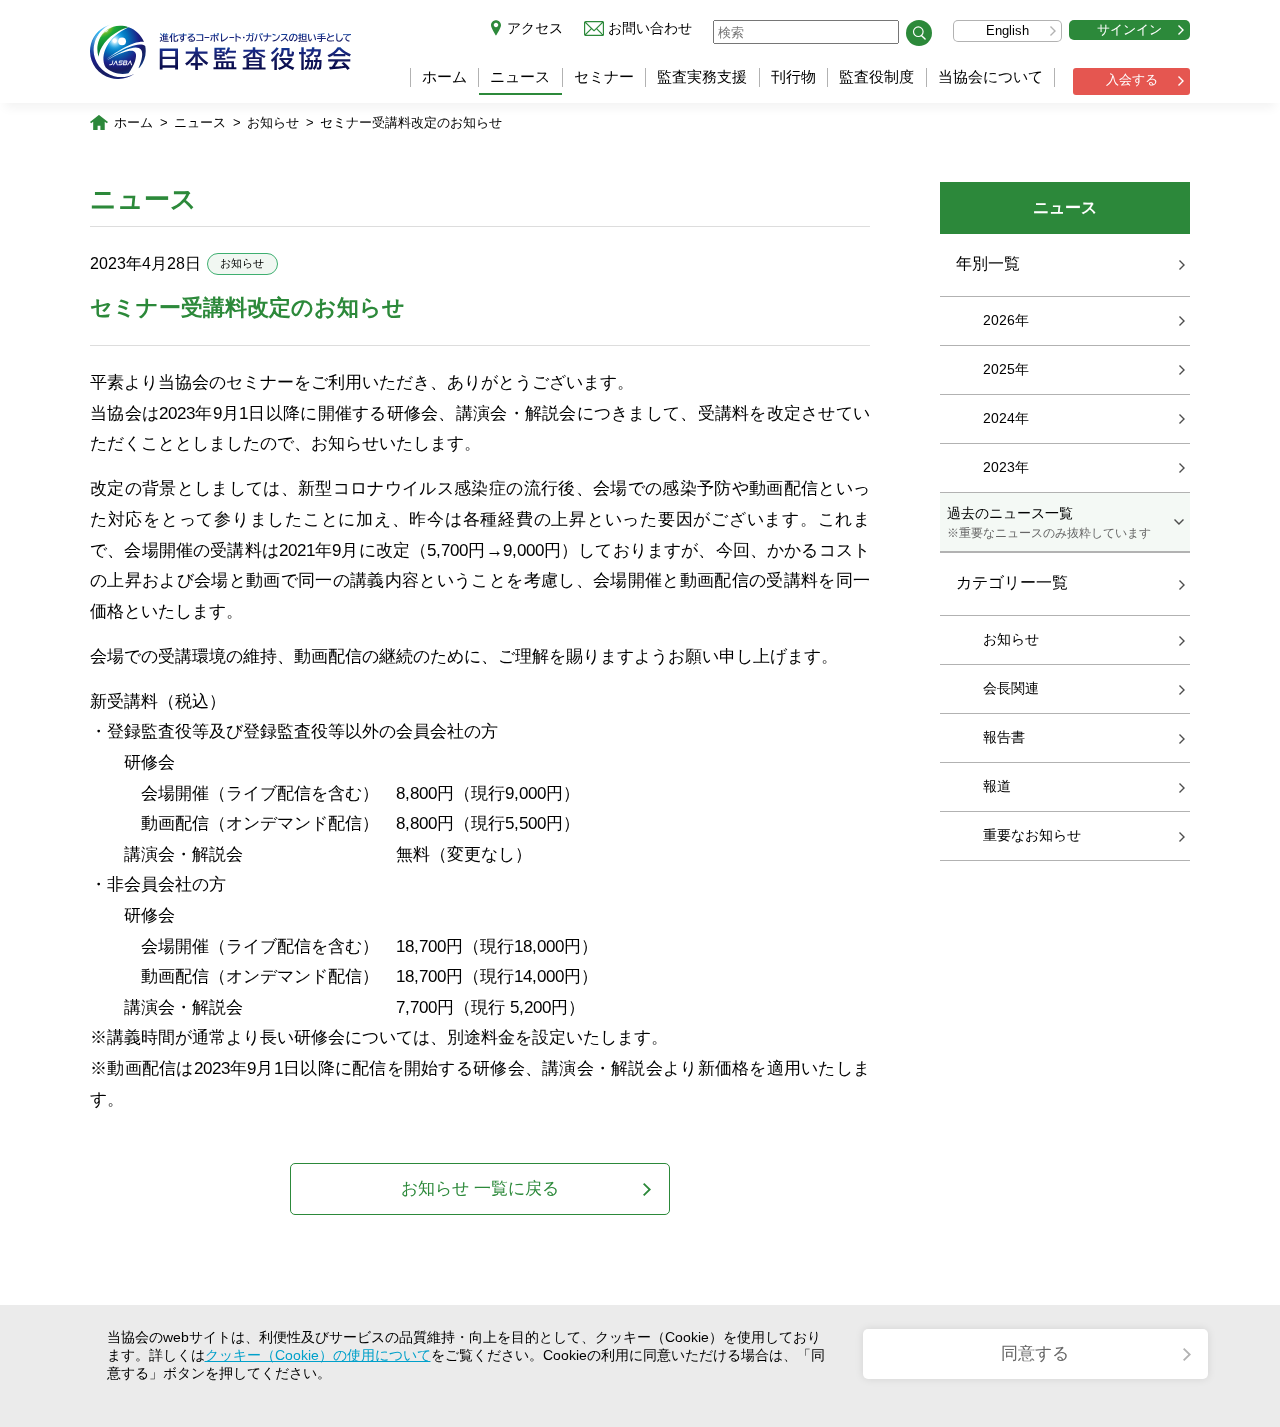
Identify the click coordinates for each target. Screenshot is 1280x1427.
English (1007, 30)
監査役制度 (876, 76)
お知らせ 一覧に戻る (480, 1188)
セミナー (604, 76)
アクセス (535, 28)
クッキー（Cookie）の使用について (318, 1355)
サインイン (1129, 29)
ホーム (444, 76)
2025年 (1006, 369)
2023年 (1006, 467)
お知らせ (273, 122)
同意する (1035, 1353)
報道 (997, 786)
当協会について (990, 76)
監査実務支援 (702, 76)
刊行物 (793, 76)
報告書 (1004, 737)
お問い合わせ (650, 28)
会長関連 (1011, 688)
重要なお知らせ (1032, 835)
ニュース (520, 76)
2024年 (1006, 418)
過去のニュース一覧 (1049, 522)
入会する (1132, 79)
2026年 (1006, 320)
